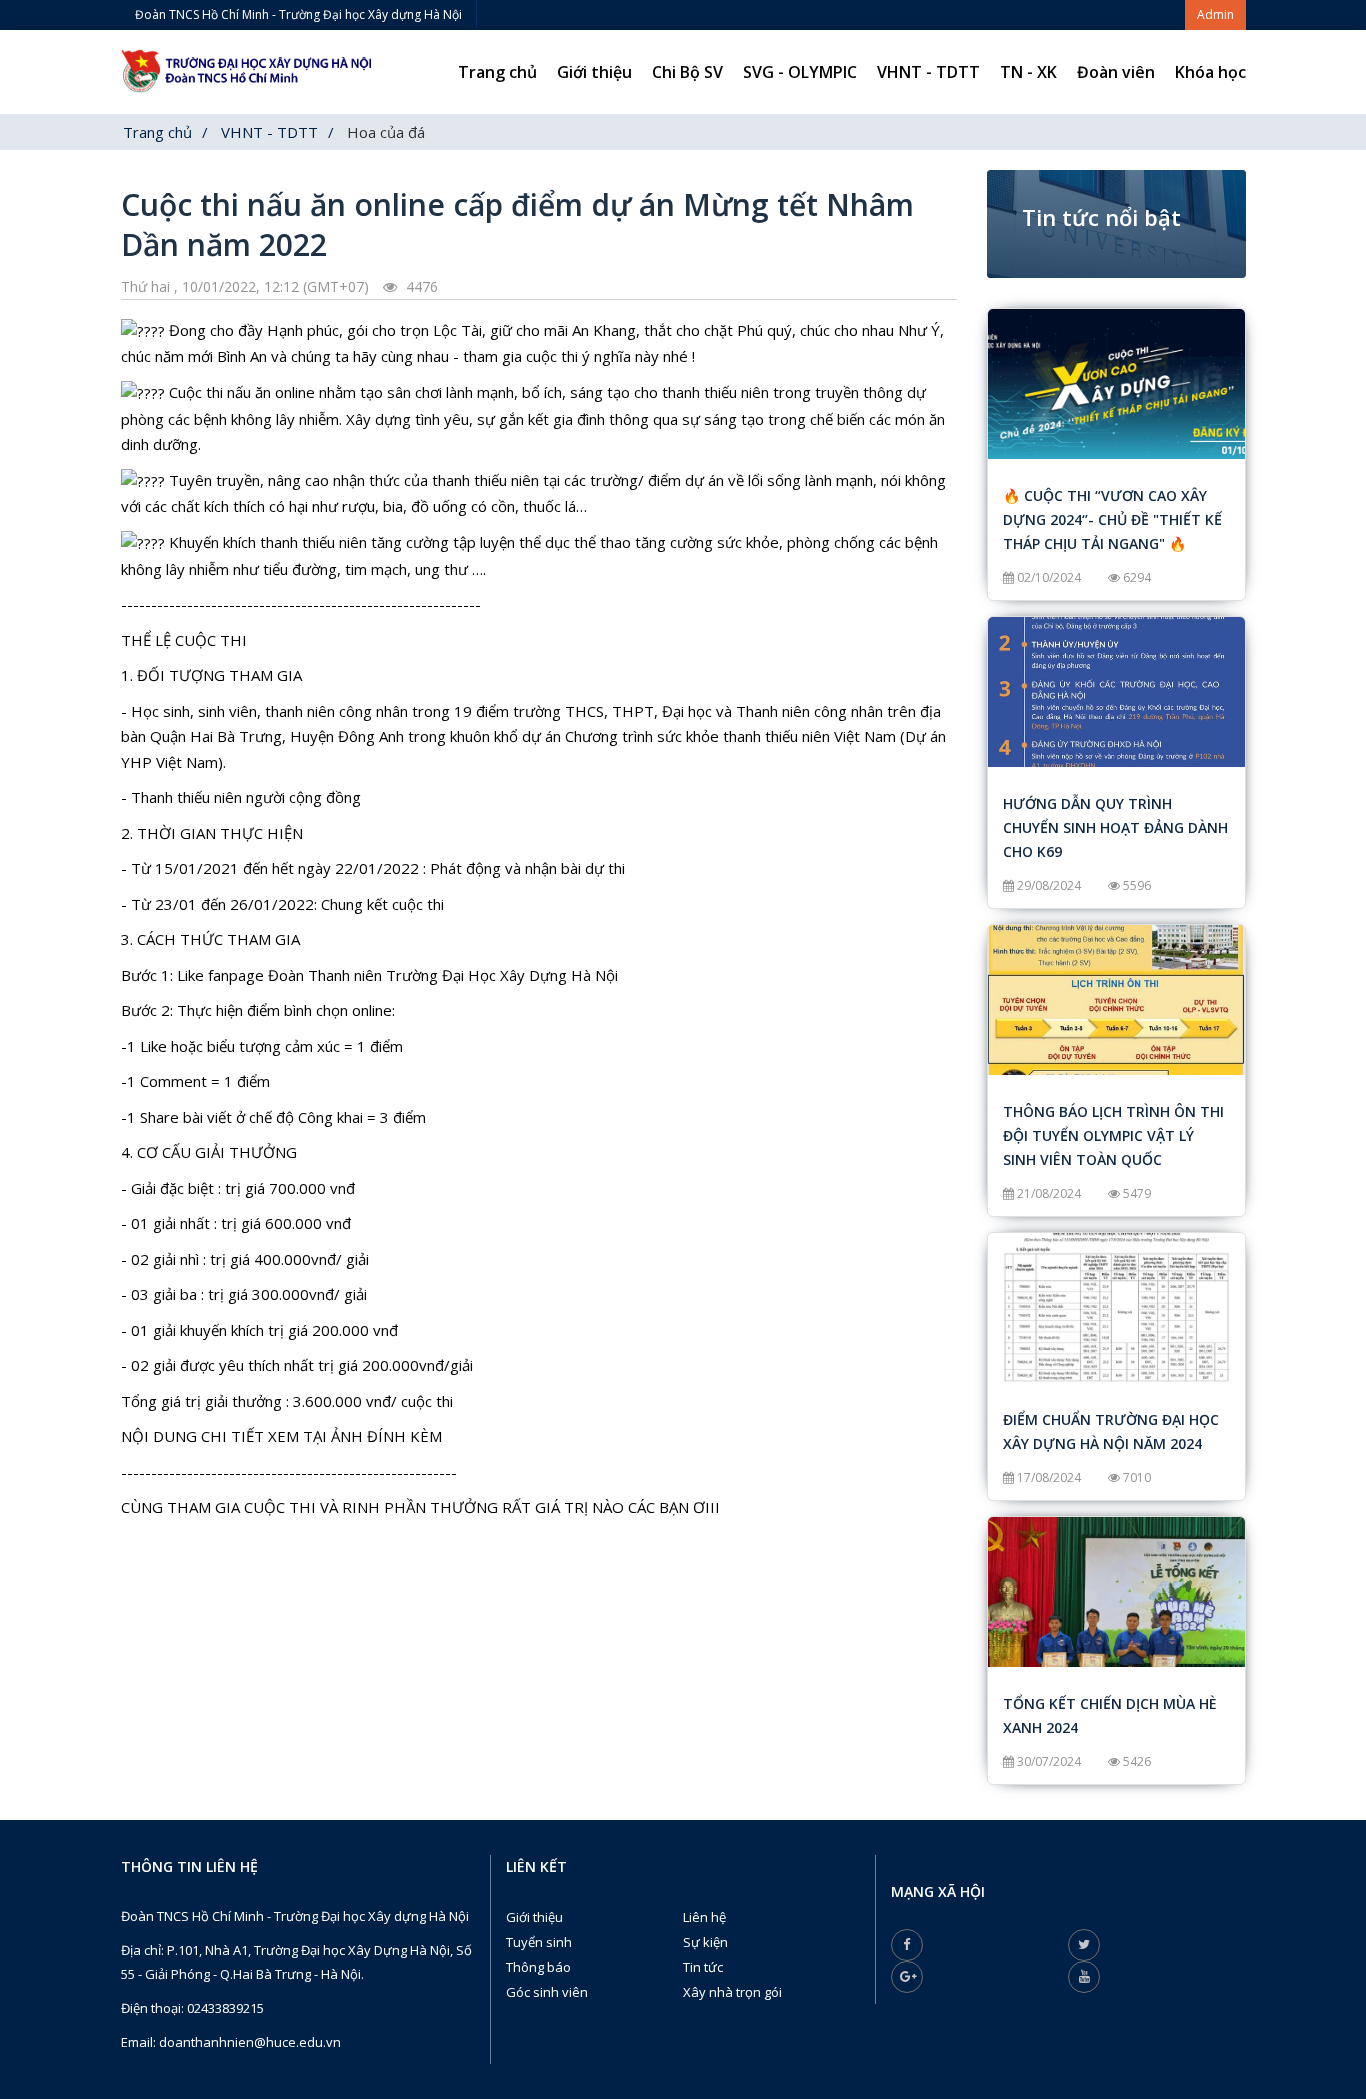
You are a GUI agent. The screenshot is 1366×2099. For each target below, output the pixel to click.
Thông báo (538, 1967)
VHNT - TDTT (928, 72)
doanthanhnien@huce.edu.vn (250, 2042)
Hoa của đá (386, 132)
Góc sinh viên (547, 1992)
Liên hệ (704, 1917)
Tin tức (703, 1967)
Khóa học (1210, 72)
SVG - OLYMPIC (800, 72)
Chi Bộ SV (687, 72)
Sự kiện (705, 1942)
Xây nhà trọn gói (732, 1992)
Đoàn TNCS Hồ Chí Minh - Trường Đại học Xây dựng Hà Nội (298, 14)
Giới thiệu (594, 72)
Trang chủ (497, 72)
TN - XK (1028, 72)
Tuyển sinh (539, 1942)
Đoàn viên (1116, 72)
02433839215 (225, 2008)
